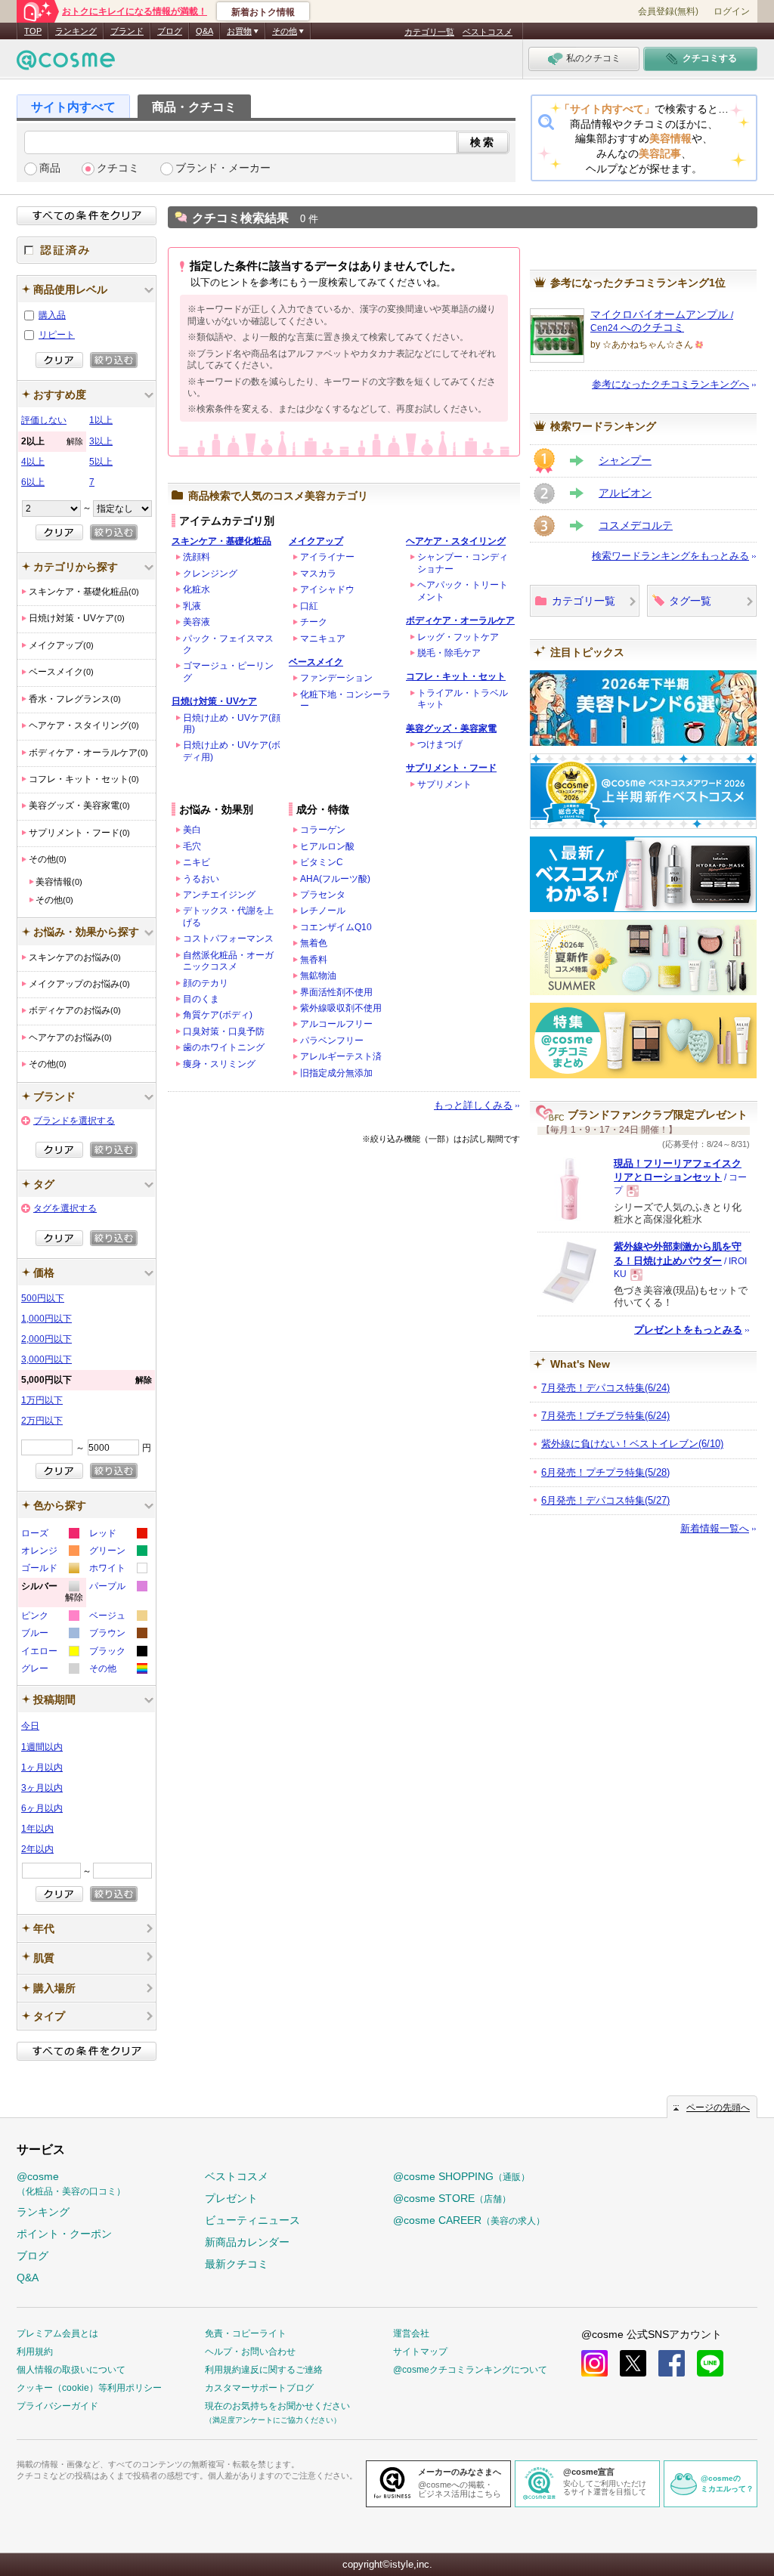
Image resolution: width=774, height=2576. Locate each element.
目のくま (201, 999)
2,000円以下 (46, 1339)
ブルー (50, 1635)
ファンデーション (336, 678)
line (710, 2363)
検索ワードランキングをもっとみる (670, 556)
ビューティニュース (252, 2220)
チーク (314, 622)
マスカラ (318, 574)
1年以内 (37, 1829)
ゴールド (50, 1570)
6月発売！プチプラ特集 (605, 1472)
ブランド (127, 31)
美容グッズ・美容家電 (451, 728)
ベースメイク (316, 662)
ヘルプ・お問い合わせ (250, 2352)
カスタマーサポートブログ (259, 2388)
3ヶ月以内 (42, 1788)
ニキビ (197, 862)
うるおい (201, 879)
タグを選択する (65, 1208)
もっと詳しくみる (473, 1105)
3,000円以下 (46, 1359)
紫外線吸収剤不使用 (341, 1008)
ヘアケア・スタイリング (456, 541)
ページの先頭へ (718, 2107)
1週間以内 (42, 1747)
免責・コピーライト (246, 2333)
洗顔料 (197, 557)
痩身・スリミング (219, 1064)
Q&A (204, 31)
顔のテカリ (206, 983)
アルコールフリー (336, 1024)
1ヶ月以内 (42, 1767)
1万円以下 (42, 1400)
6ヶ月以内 (42, 1808)
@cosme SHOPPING (461, 2176)
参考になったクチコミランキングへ (670, 384)
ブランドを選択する (74, 1121)
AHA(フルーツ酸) (335, 879)
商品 (50, 168)
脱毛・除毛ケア (449, 653)
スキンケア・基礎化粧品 (221, 541)
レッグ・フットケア (458, 637)
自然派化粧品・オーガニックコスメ (228, 961)
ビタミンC (322, 862)
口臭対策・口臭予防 (224, 1031)
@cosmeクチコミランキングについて (470, 2370)
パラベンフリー (332, 1041)
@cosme (71, 2183)
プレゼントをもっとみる (688, 1330)
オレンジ (50, 1552)
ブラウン (118, 1635)
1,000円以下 (46, 1319)
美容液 (197, 622)
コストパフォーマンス (228, 939)
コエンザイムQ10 (336, 927)
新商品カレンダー (247, 2242)
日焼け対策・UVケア (214, 701)
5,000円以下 (87, 1380)
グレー (50, 1670)
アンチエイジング (219, 895)
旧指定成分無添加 (336, 1073)
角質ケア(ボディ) (218, 1015)
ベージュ (118, 1617)
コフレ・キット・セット (456, 676)
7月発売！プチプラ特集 (605, 1416)
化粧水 (197, 589)
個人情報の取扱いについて (71, 2370)
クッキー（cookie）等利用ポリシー (89, 2388)
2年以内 (37, 1849)
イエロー (50, 1653)
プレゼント (231, 2198)
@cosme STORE (452, 2198)
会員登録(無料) (668, 11)
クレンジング (210, 574)
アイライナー (327, 557)
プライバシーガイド (57, 2406)
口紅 (309, 606)
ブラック (118, 1653)
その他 (118, 1670)
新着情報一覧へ (715, 1528)
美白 (192, 830)
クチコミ (118, 168)
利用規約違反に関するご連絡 (264, 2370)
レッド (118, 1535)
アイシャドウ (327, 589)
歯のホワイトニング (224, 1047)
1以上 (101, 420)
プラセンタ (323, 895)
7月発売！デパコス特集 (605, 1388)
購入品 (52, 315)
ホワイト (118, 1570)
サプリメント (444, 784)
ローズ (50, 1535)
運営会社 (411, 2333)
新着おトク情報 (263, 12)
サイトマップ (420, 2352)
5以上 (101, 462)
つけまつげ (440, 744)
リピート (57, 335)
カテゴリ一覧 (429, 32)
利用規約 (35, 2352)
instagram (594, 2363)
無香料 (314, 960)
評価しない (44, 420)
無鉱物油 (318, 976)
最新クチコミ (237, 2264)
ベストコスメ (488, 32)
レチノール (323, 911)
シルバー (52, 1594)
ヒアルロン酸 (327, 846)
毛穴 (192, 846)
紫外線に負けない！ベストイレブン (632, 1444)
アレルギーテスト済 (341, 1056)
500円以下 (43, 1298)
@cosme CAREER (469, 2220)
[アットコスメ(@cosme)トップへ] (66, 64)
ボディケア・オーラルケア (460, 620)
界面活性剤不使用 (336, 992)
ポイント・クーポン (64, 2234)
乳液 (192, 606)
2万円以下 (42, 1421)
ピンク (50, 1617)
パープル (118, 1588)
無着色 (314, 943)
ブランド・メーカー (223, 168)
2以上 (52, 441)
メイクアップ (316, 541)
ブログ (170, 31)
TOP (33, 31)
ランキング (76, 31)
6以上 (33, 482)
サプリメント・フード (451, 768)
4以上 (33, 462)
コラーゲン (323, 830)
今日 (30, 1726)
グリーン (118, 1552)
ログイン (732, 11)
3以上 (101, 441)
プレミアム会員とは (57, 2333)
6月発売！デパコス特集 (605, 1500)
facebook (672, 2363)
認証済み (87, 250)
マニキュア (323, 639)
